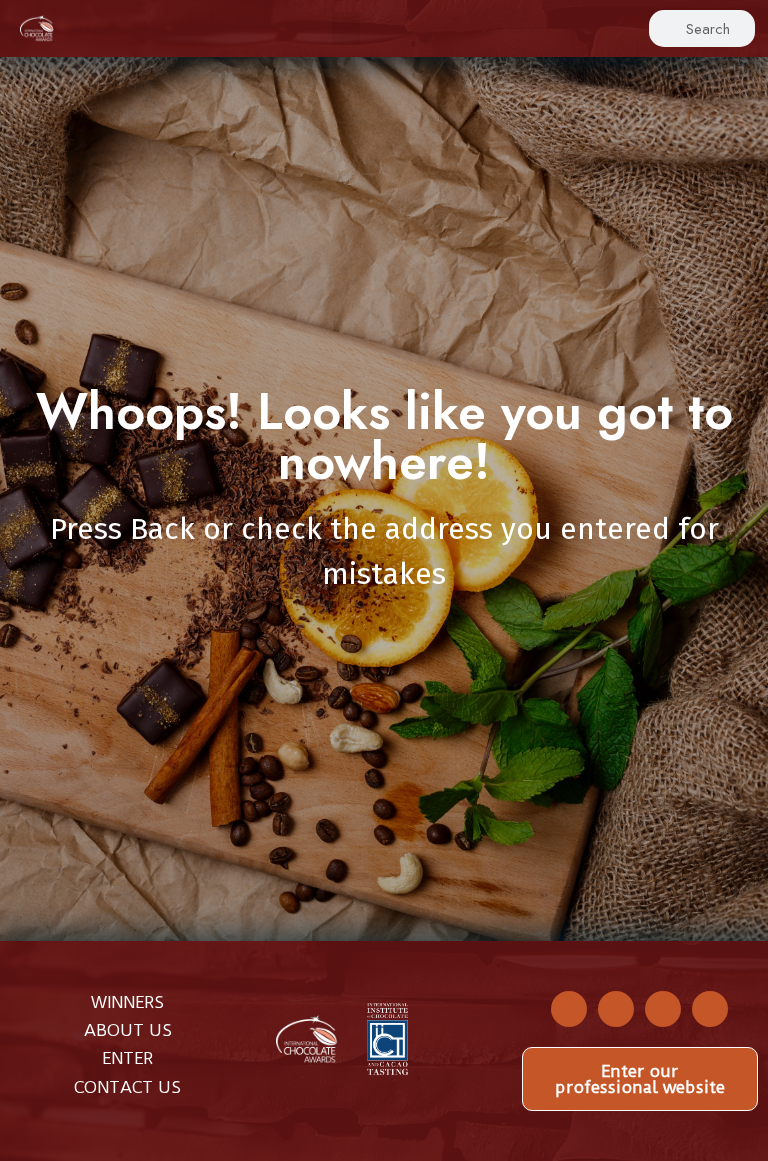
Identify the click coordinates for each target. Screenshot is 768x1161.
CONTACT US (127, 1087)
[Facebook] (569, 1009)
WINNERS (127, 1002)
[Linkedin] (710, 1009)
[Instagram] (663, 1009)
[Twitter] (616, 1009)
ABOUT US (128, 1030)
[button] (346, 28)
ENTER (127, 1058)
